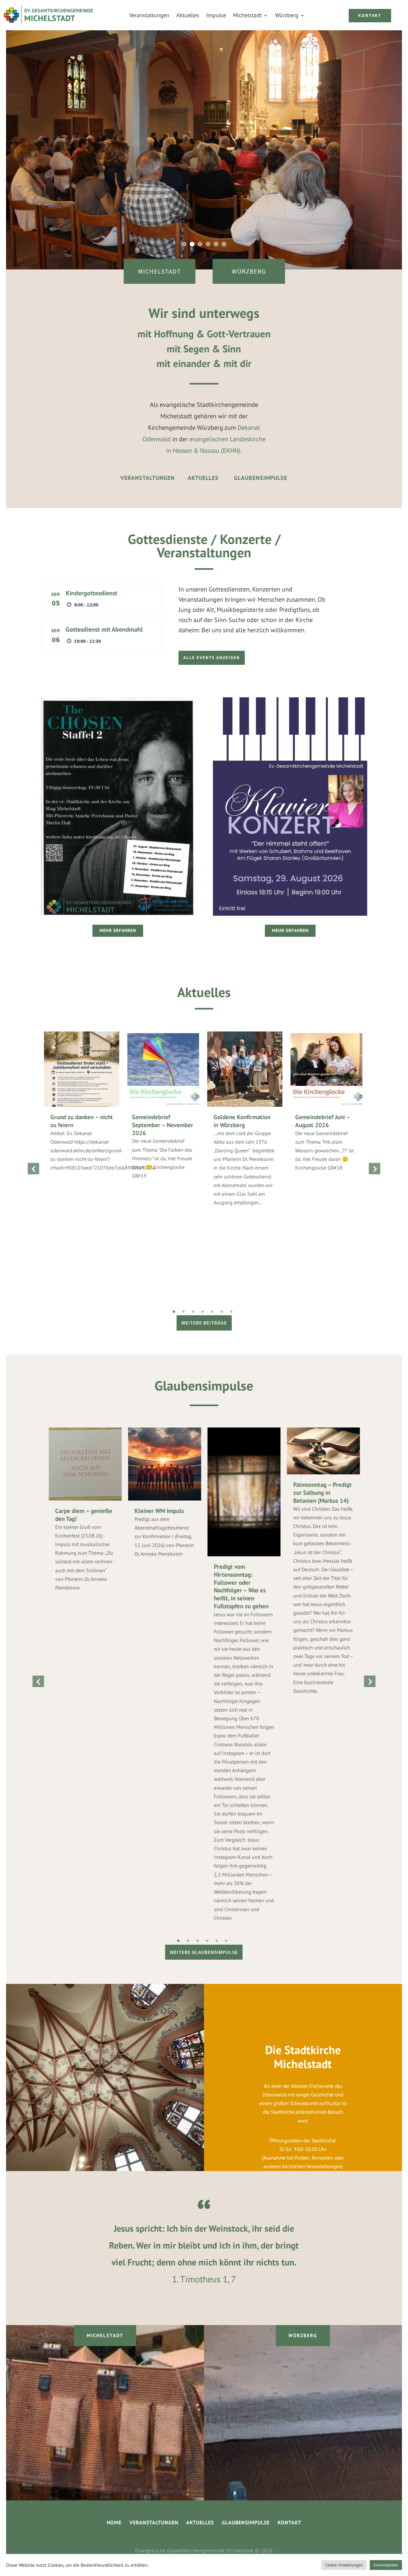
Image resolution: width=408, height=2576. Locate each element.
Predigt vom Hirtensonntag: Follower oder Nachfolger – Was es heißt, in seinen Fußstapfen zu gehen (241, 1586)
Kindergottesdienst (91, 593)
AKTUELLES (203, 478)
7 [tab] (231, 1312)
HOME (115, 2522)
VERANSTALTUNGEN (148, 478)
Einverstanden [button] (386, 2565)
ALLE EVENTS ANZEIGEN (212, 658)
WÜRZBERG (249, 271)
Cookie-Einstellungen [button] (344, 2565)
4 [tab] (203, 1312)
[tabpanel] (82, 1108)
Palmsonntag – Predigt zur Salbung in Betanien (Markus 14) (322, 1492)
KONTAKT (370, 15)
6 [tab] (222, 1312)
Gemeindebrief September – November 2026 (163, 1125)
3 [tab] (193, 1312)
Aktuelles (188, 15)
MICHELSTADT (160, 271)
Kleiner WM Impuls (159, 1511)
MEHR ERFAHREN (118, 930)
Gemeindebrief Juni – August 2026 (322, 1121)
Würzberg (287, 15)
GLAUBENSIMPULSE (261, 478)
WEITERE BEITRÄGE (204, 1323)
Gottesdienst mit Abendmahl (104, 629)
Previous (33, 1169)
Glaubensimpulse (204, 1386)
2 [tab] (183, 1312)
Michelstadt (247, 15)
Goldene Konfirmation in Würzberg (242, 1121)
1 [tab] (174, 1312)
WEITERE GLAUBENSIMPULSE (204, 1952)
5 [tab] (212, 1312)
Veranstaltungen (149, 15)
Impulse (216, 15)
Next (375, 1169)
